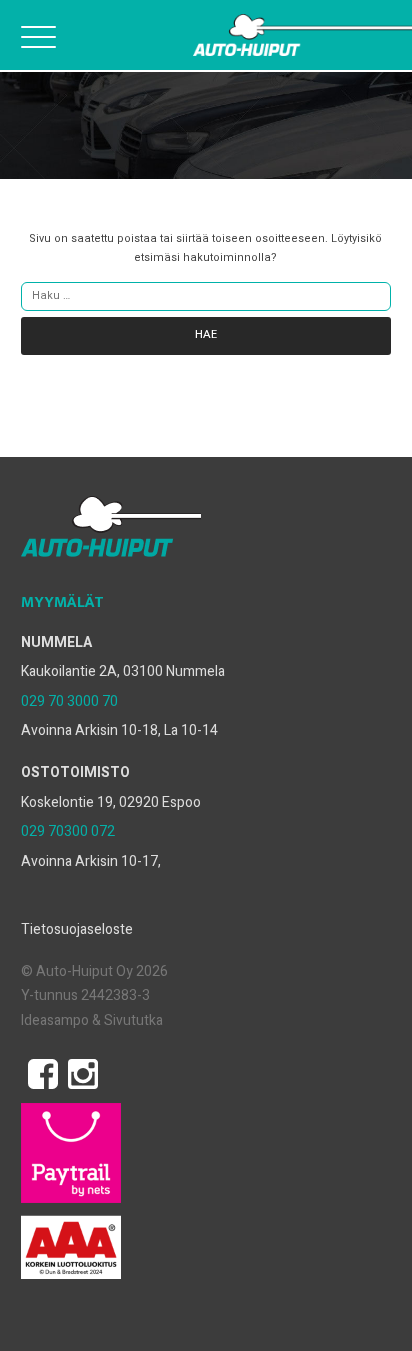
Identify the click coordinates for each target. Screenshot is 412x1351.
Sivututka (133, 1020)
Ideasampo (55, 1020)
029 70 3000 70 (69, 701)
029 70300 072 (68, 831)
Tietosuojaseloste (77, 929)
